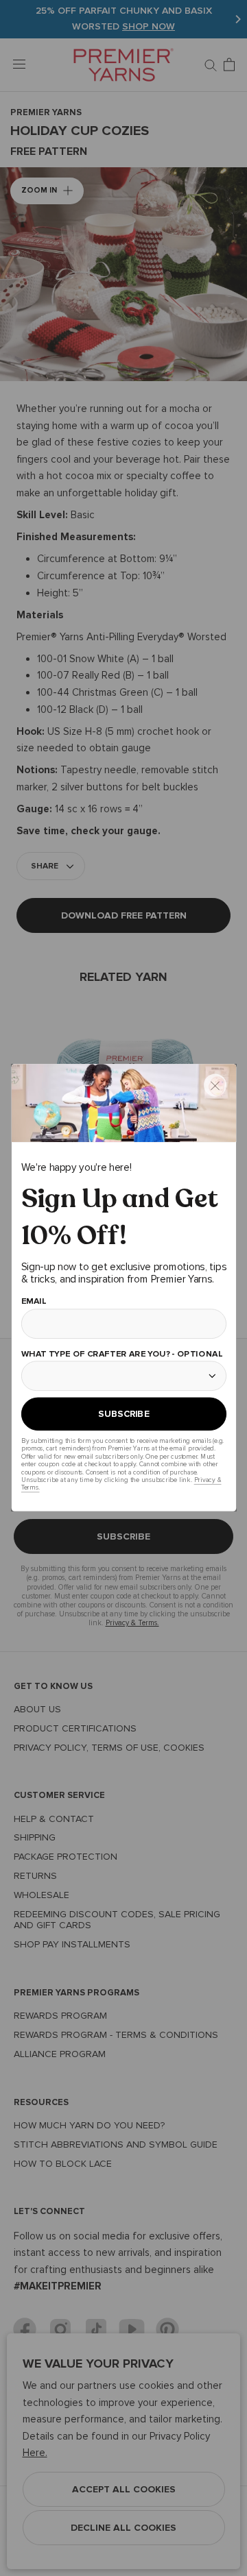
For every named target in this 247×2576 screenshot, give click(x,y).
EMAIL (33, 1301)
